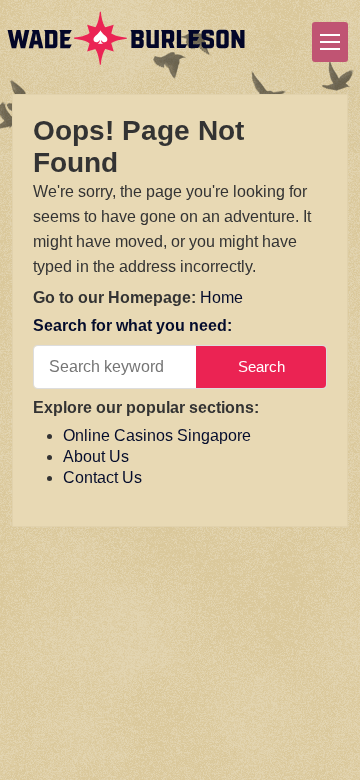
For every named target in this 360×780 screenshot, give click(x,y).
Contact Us (102, 477)
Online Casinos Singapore (157, 435)
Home (221, 297)
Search (261, 366)
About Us (96, 456)
